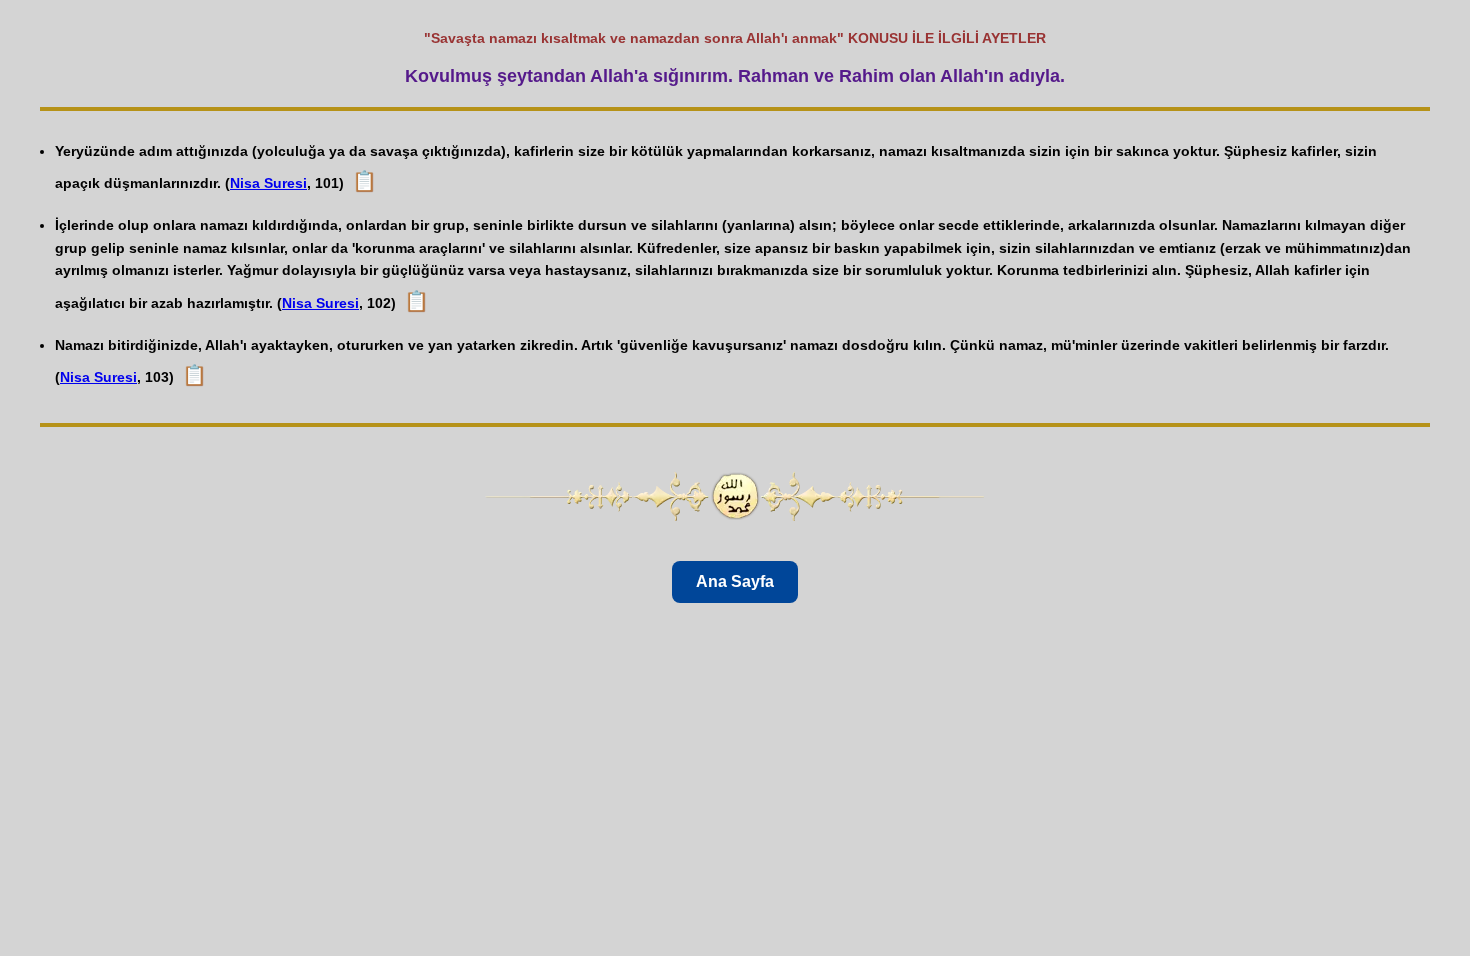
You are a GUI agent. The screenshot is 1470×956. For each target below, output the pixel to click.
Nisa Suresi (268, 183)
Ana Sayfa (735, 581)
